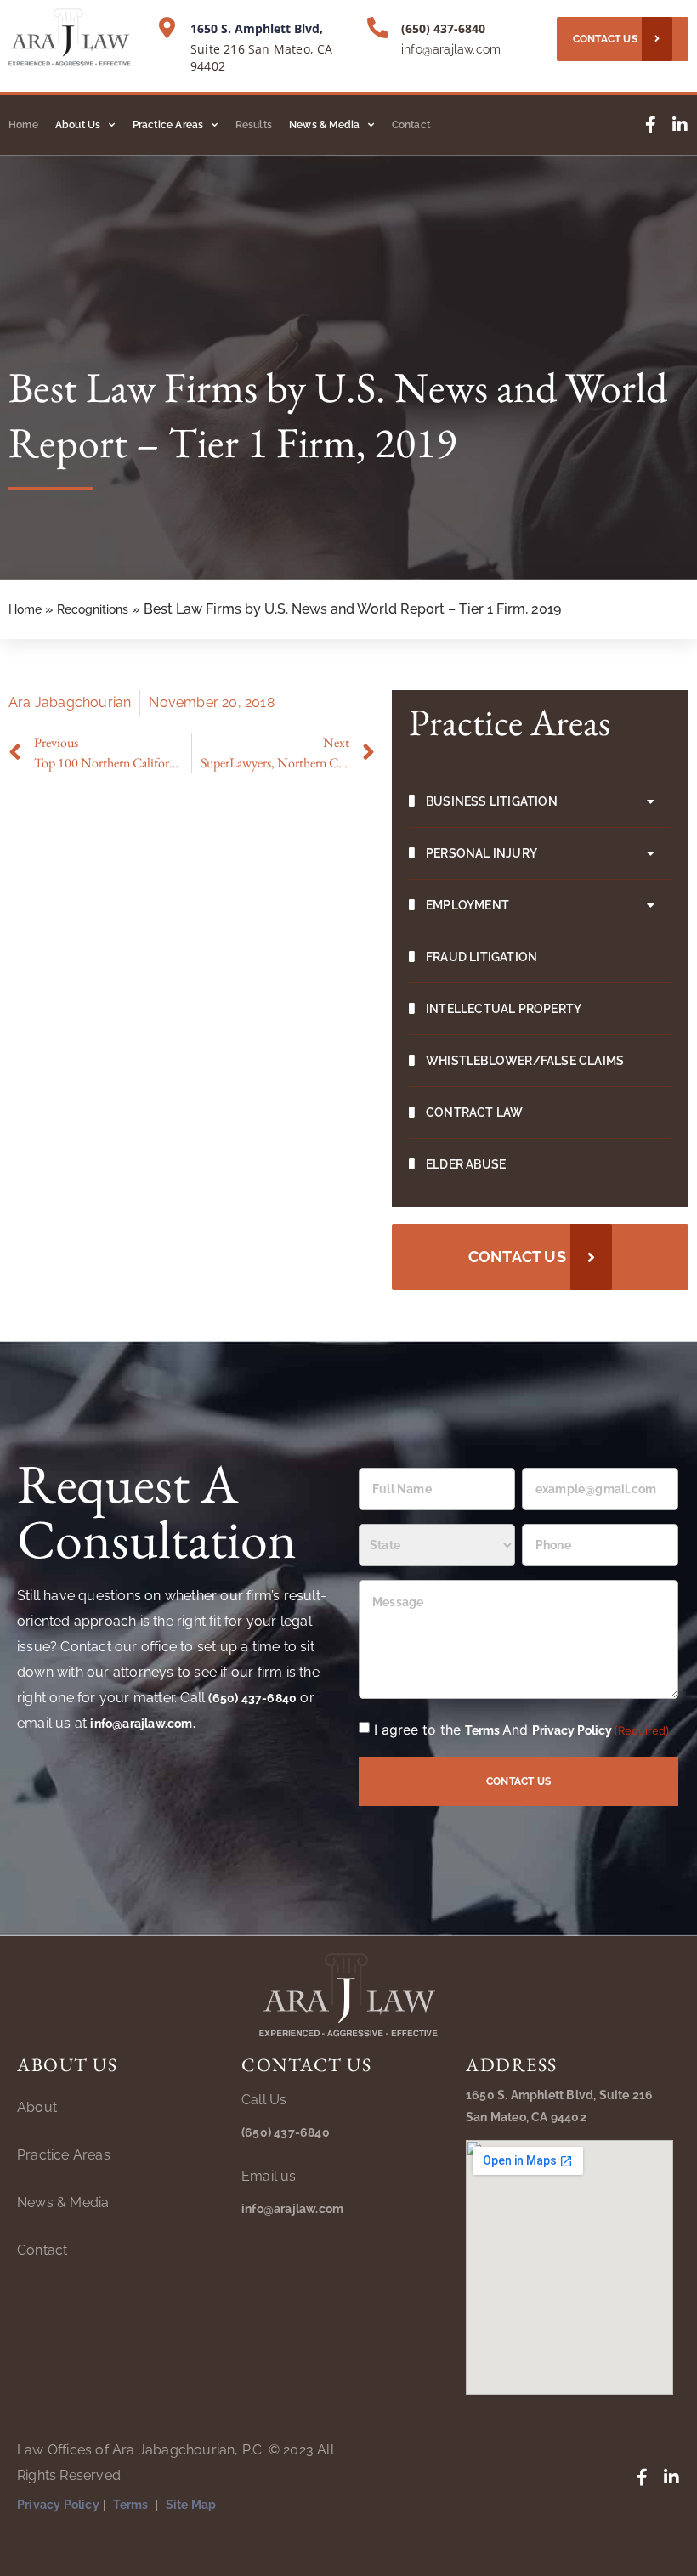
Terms (484, 1730)
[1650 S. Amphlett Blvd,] (167, 28)
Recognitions (93, 609)
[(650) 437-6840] (378, 28)
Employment (467, 905)
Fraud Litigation (482, 957)
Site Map (191, 2505)
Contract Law (474, 1112)
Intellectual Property (504, 1009)
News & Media (324, 125)
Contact (411, 125)
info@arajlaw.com (451, 49)
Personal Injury (482, 853)
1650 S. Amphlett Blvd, (257, 28)
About (37, 2107)
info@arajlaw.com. (142, 1724)
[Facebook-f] (650, 125)
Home (23, 125)
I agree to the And (522, 1730)
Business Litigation (492, 801)
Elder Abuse (466, 1164)
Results (254, 125)
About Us (78, 125)
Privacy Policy (572, 1730)
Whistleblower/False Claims (525, 1061)
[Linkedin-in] (680, 125)
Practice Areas (168, 125)
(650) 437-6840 (443, 28)
